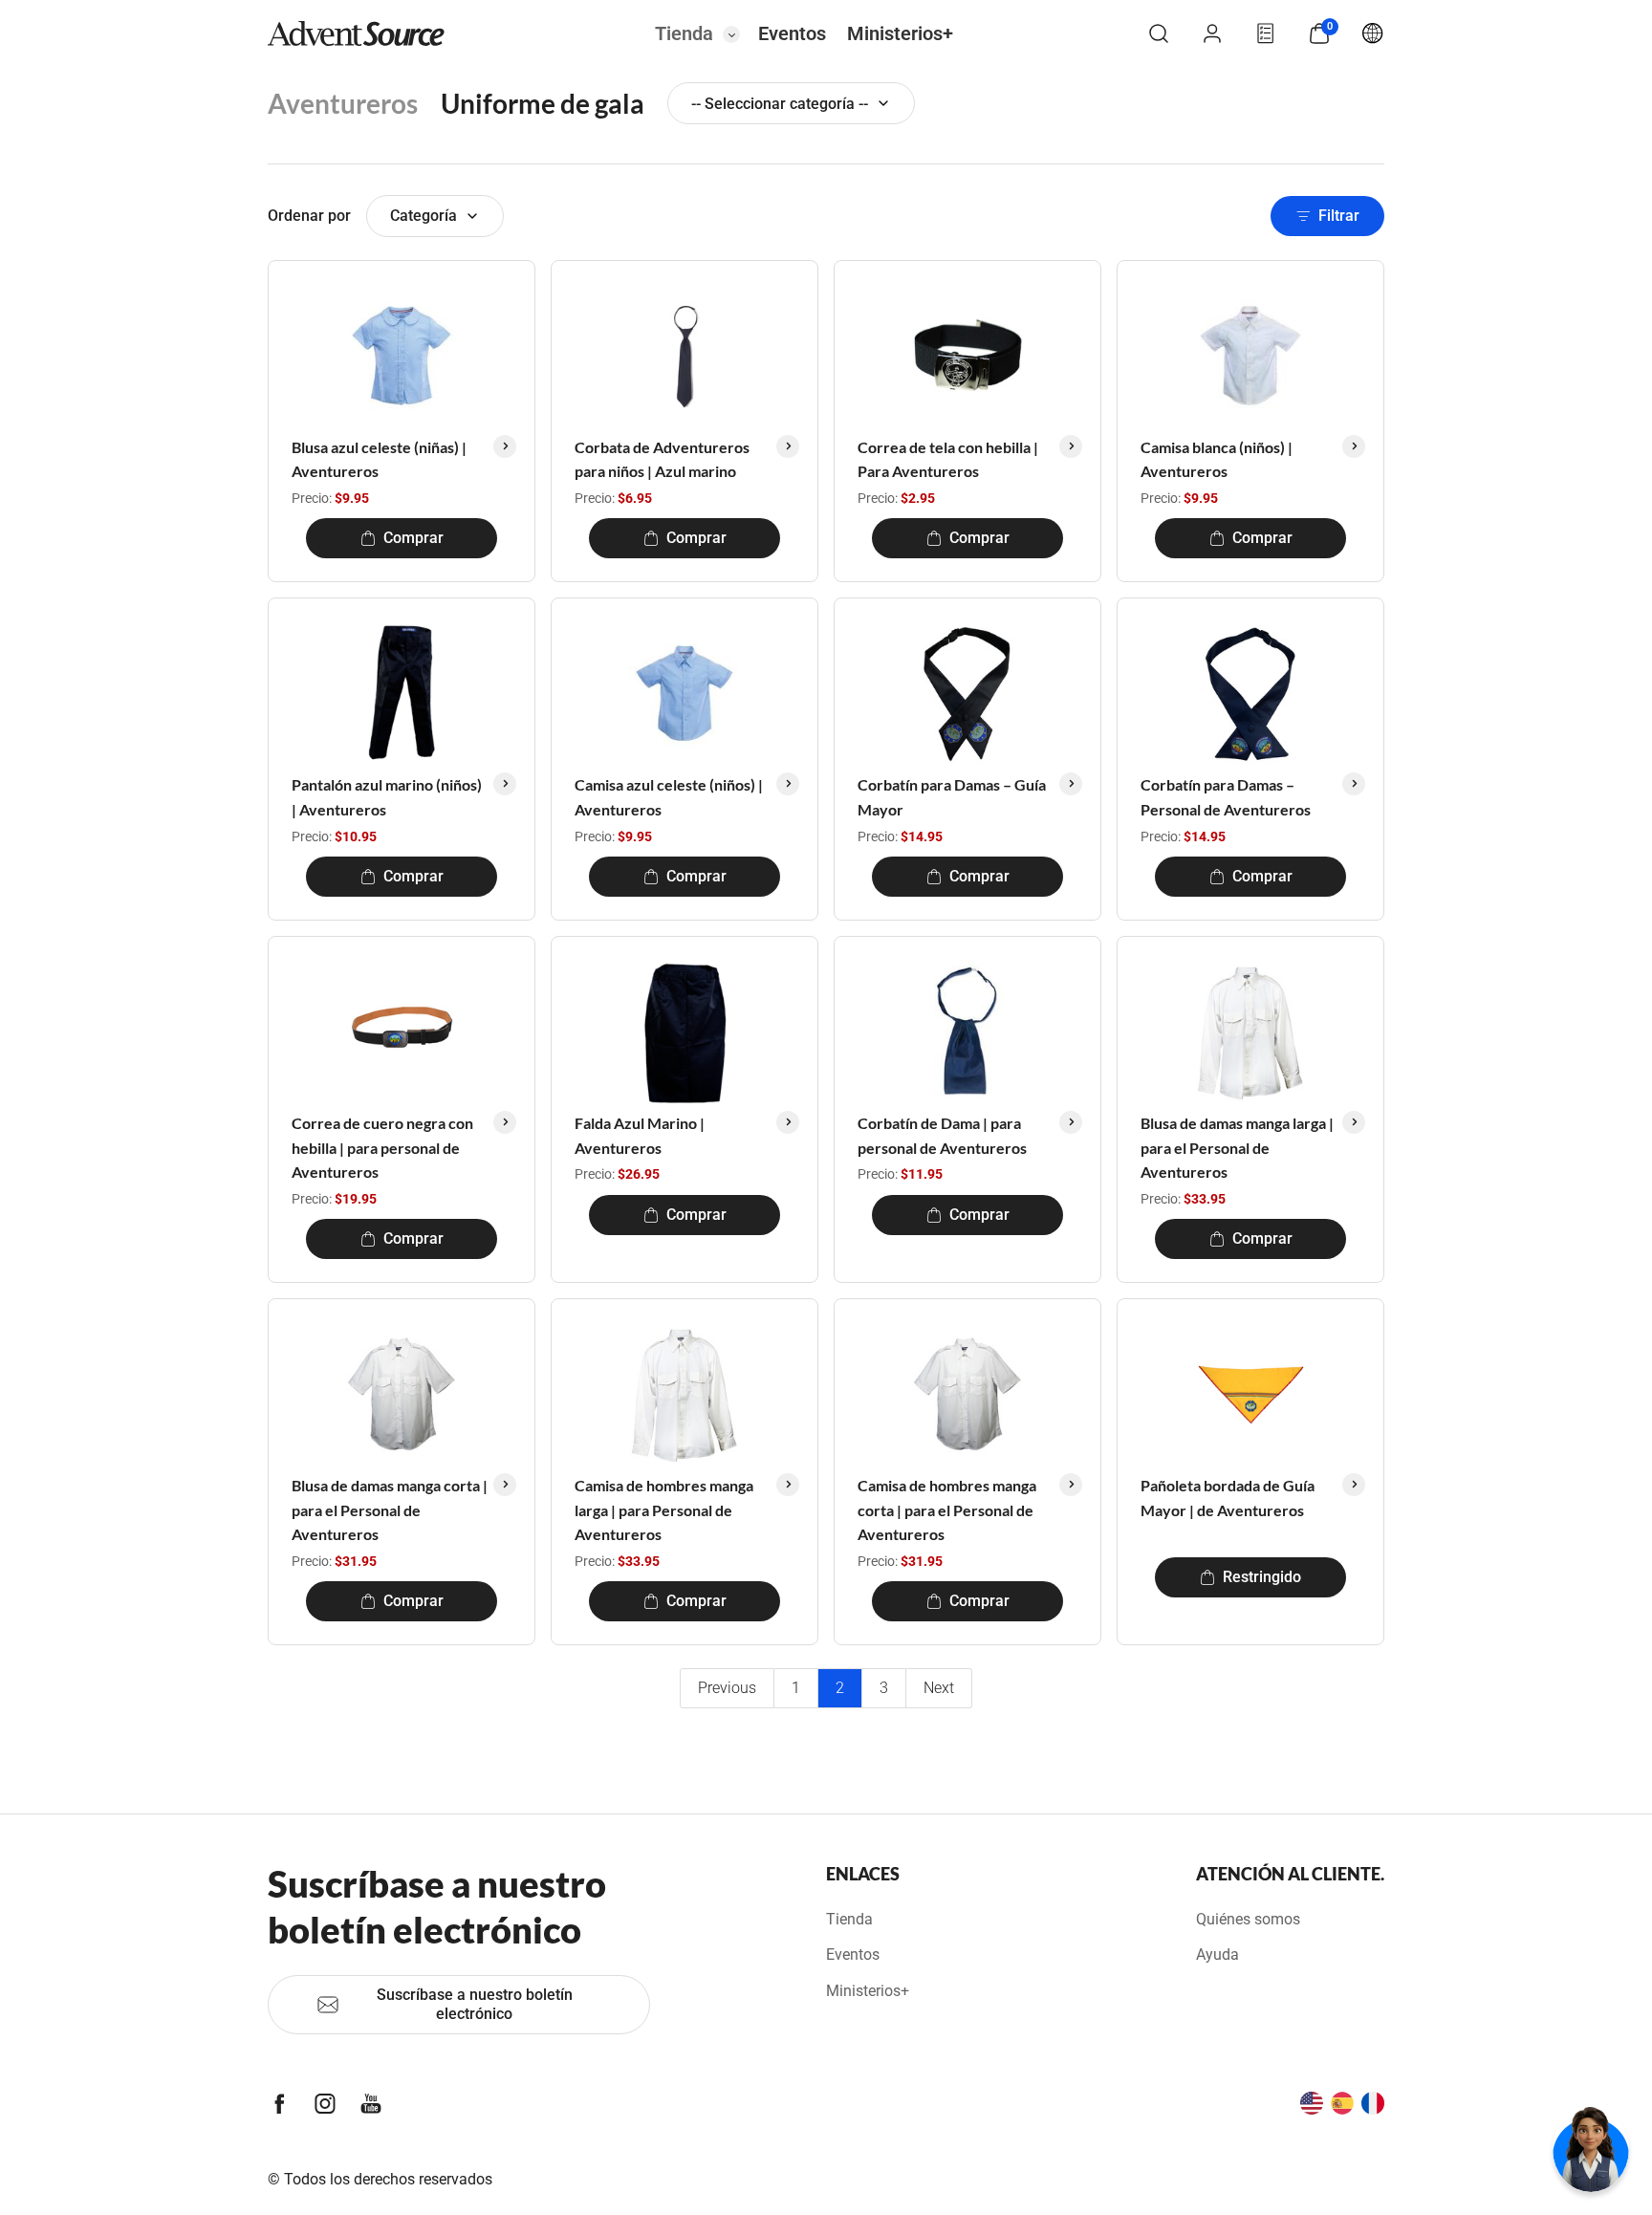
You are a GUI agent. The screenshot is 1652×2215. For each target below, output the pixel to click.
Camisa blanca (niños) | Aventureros (1217, 459)
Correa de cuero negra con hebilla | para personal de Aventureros (382, 1147)
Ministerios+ (900, 33)
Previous (727, 1688)
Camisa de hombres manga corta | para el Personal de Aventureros (947, 1509)
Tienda (684, 33)
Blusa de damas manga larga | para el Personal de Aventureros (1237, 1147)
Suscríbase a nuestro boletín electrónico (475, 2004)
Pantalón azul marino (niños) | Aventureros (387, 797)
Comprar (413, 538)
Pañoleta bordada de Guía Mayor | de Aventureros (1228, 1498)
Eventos (792, 33)
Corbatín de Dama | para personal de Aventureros (942, 1135)
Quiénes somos (1248, 1919)
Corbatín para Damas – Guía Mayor (952, 797)
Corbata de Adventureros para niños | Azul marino (662, 459)
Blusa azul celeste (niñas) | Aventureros (379, 459)
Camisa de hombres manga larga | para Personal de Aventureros (664, 1509)
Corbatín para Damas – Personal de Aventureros (1226, 797)
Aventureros (343, 103)
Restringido (1262, 1577)
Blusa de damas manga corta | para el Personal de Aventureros (390, 1509)
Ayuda (1217, 1954)
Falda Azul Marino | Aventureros (640, 1135)
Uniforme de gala (543, 103)
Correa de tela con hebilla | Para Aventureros (948, 459)
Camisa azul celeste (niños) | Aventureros (669, 797)
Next (939, 1688)
